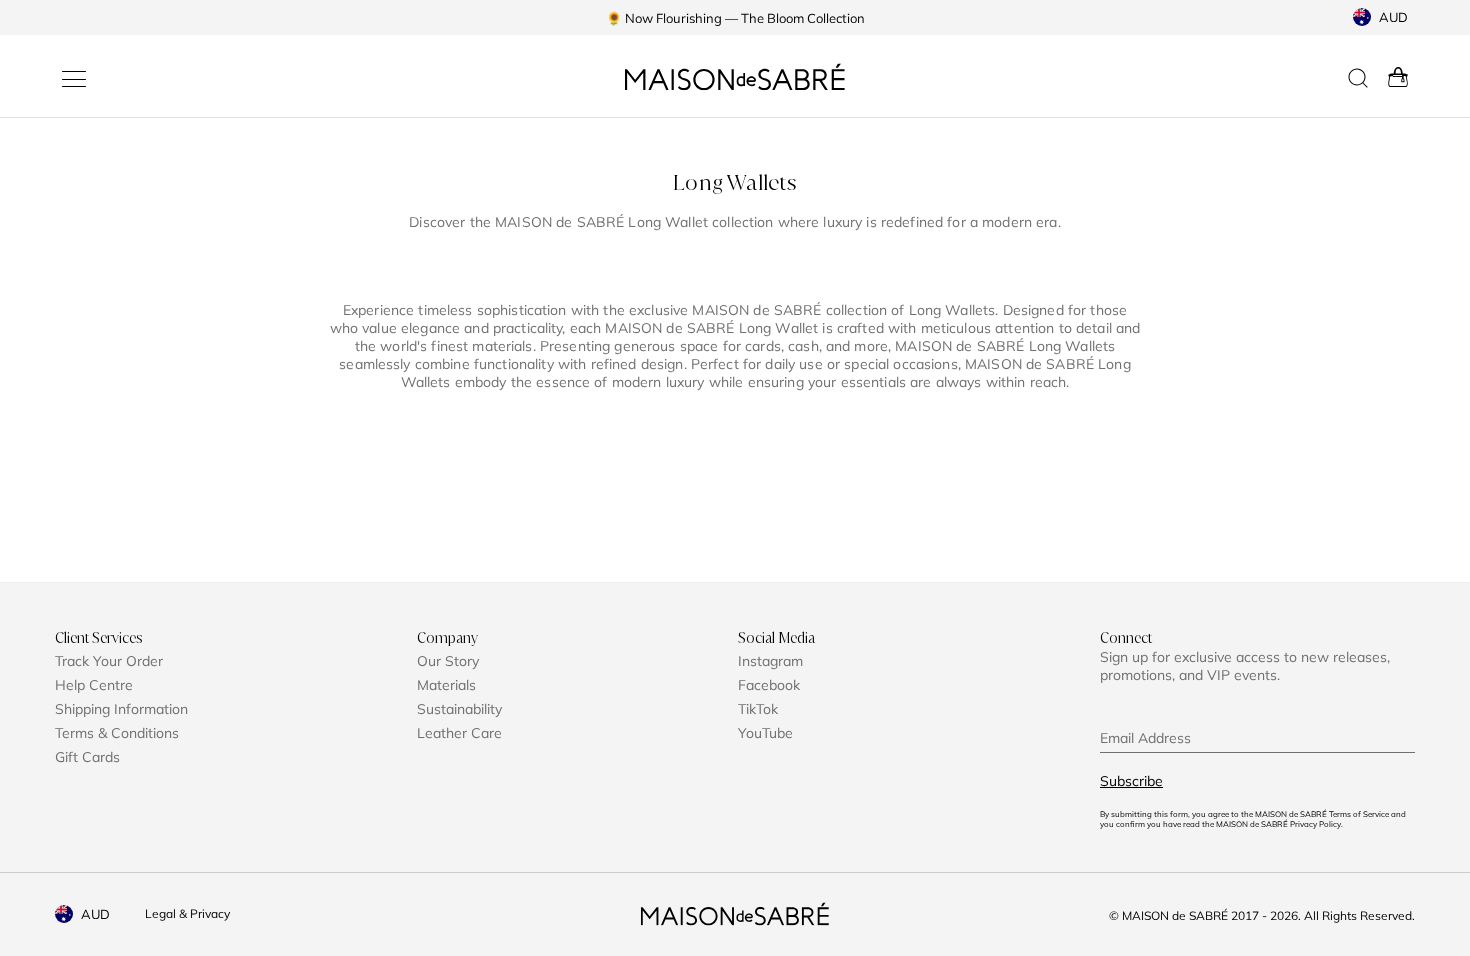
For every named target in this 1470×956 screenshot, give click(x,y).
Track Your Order (109, 661)
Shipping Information (121, 709)
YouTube (765, 733)
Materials (446, 685)
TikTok (758, 709)
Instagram (770, 661)
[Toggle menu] (74, 79)
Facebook (769, 685)
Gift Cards (87, 757)
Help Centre (94, 685)
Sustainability (459, 709)
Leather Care (459, 733)
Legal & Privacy (187, 913)
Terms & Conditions (117, 733)
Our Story (448, 661)
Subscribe (1131, 781)
